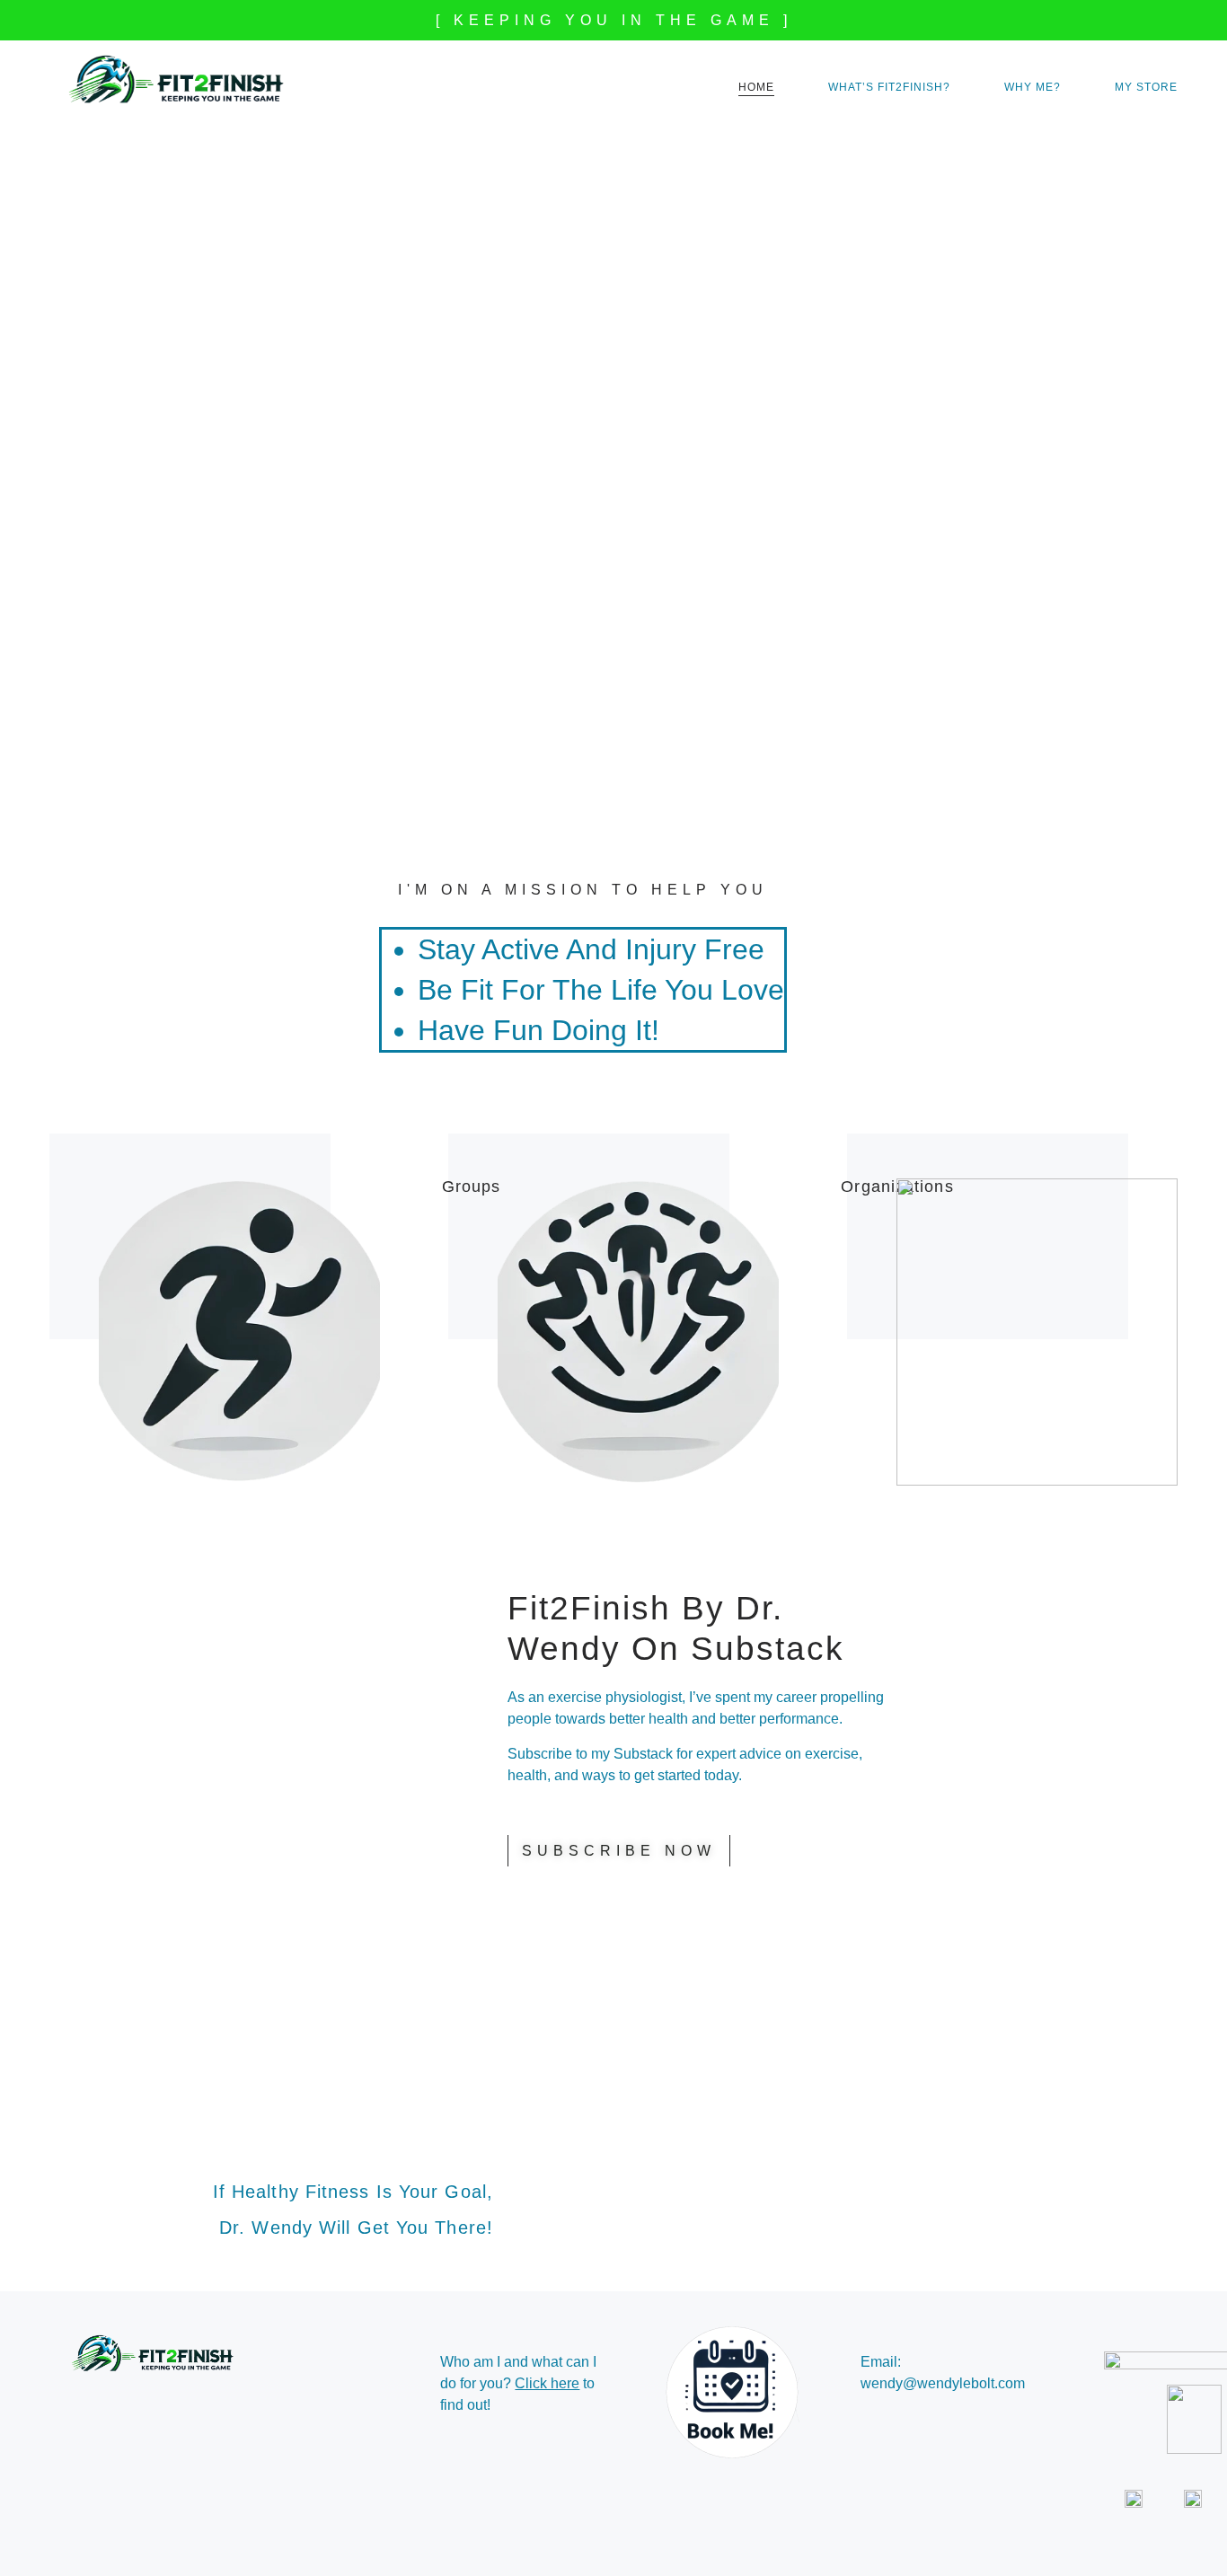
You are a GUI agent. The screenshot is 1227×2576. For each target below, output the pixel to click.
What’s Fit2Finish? (889, 87)
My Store (1146, 87)
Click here (547, 2383)
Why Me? (1033, 87)
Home (756, 87)
